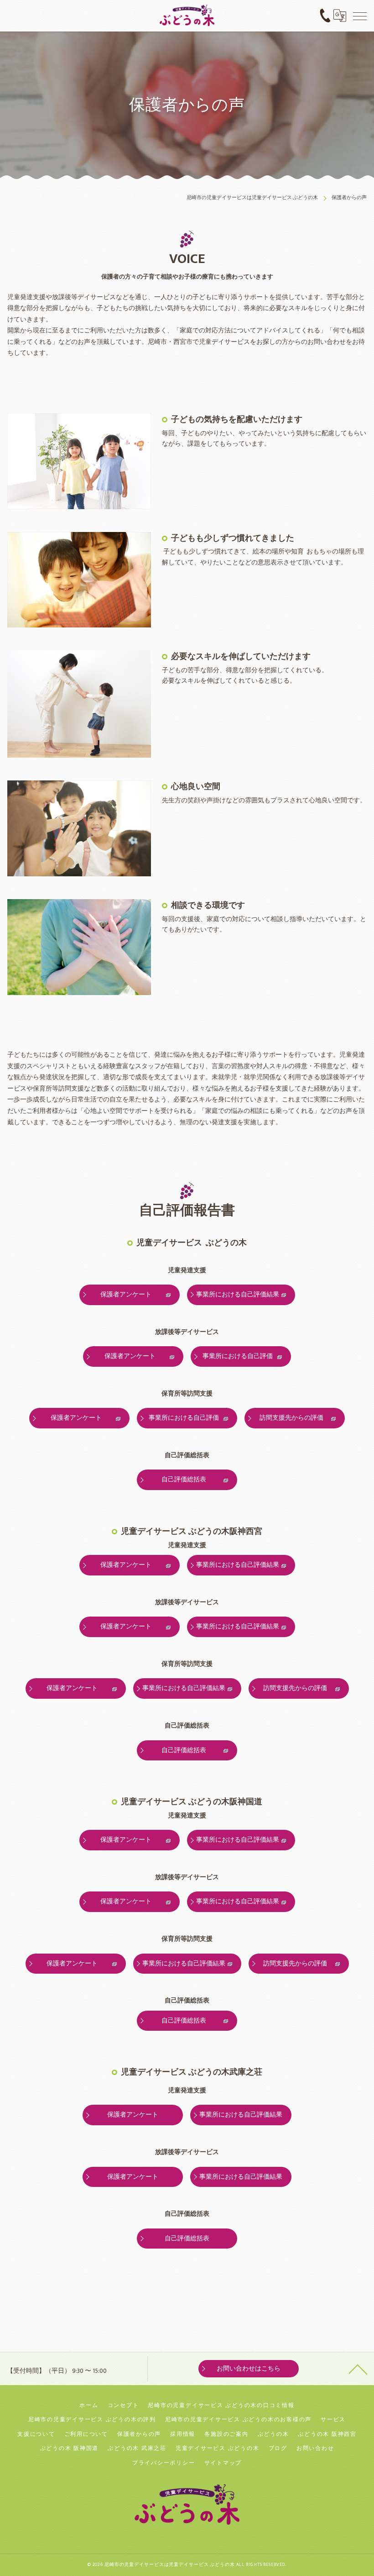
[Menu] (360, 16)
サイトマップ (223, 2463)
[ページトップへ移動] (358, 2369)
